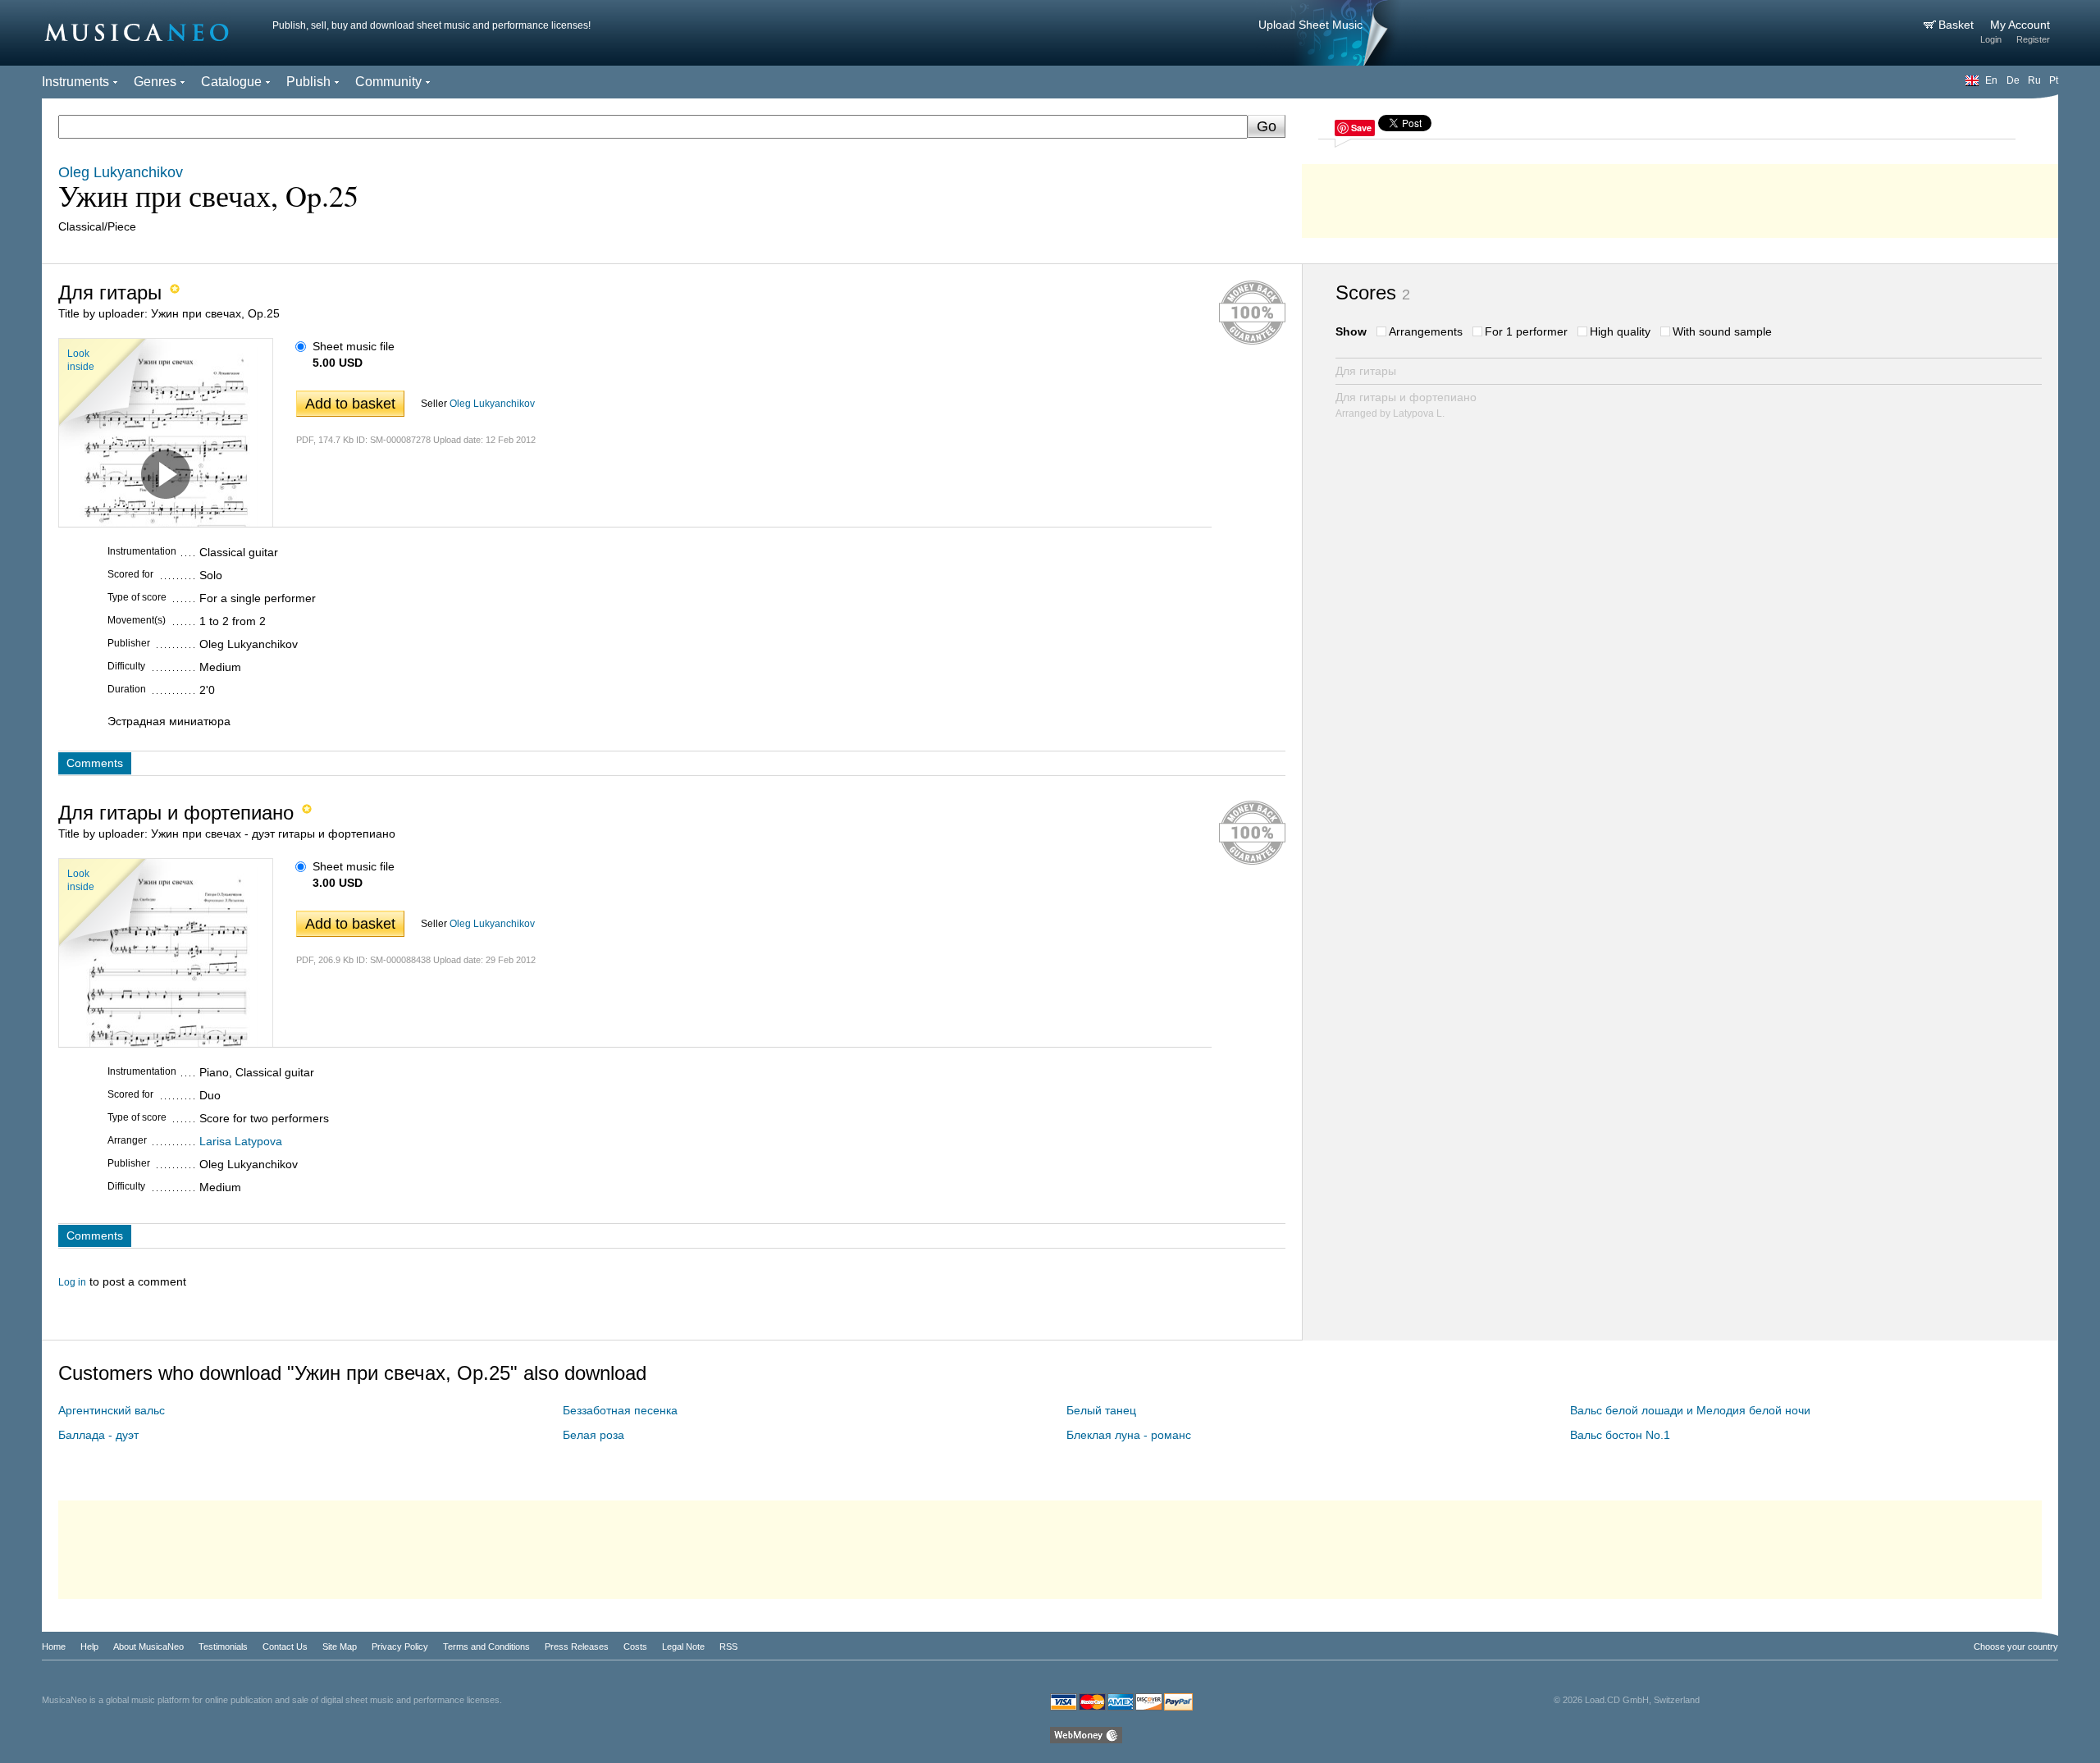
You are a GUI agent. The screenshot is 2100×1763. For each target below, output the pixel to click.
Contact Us (285, 1647)
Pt (2054, 80)
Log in (72, 1282)
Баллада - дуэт (98, 1435)
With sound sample (1722, 331)
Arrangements (1426, 331)
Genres (155, 82)
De (2013, 80)
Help (89, 1647)
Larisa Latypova (241, 1141)
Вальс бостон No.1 (1620, 1435)
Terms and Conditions (486, 1647)
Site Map (340, 1647)
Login (1991, 39)
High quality (1620, 331)
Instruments (75, 82)
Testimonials (223, 1647)
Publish (308, 82)
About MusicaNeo (148, 1647)
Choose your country (2016, 1647)
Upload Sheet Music (1310, 25)
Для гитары (1366, 371)
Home (54, 1647)
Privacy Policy (400, 1647)
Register (2033, 39)
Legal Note (683, 1647)
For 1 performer (1526, 331)
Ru (2034, 80)
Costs (635, 1647)
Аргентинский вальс (112, 1410)
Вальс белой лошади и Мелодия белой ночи (1690, 1410)
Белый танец (1101, 1410)
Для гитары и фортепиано (1406, 405)
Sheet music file (354, 346)
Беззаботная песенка (620, 1410)
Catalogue (231, 82)
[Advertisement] (1680, 197)
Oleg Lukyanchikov (492, 404)
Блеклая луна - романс (1129, 1435)
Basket (1958, 25)
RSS (728, 1647)
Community (388, 82)
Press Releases (577, 1647)
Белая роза (593, 1435)
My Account (2020, 25)
